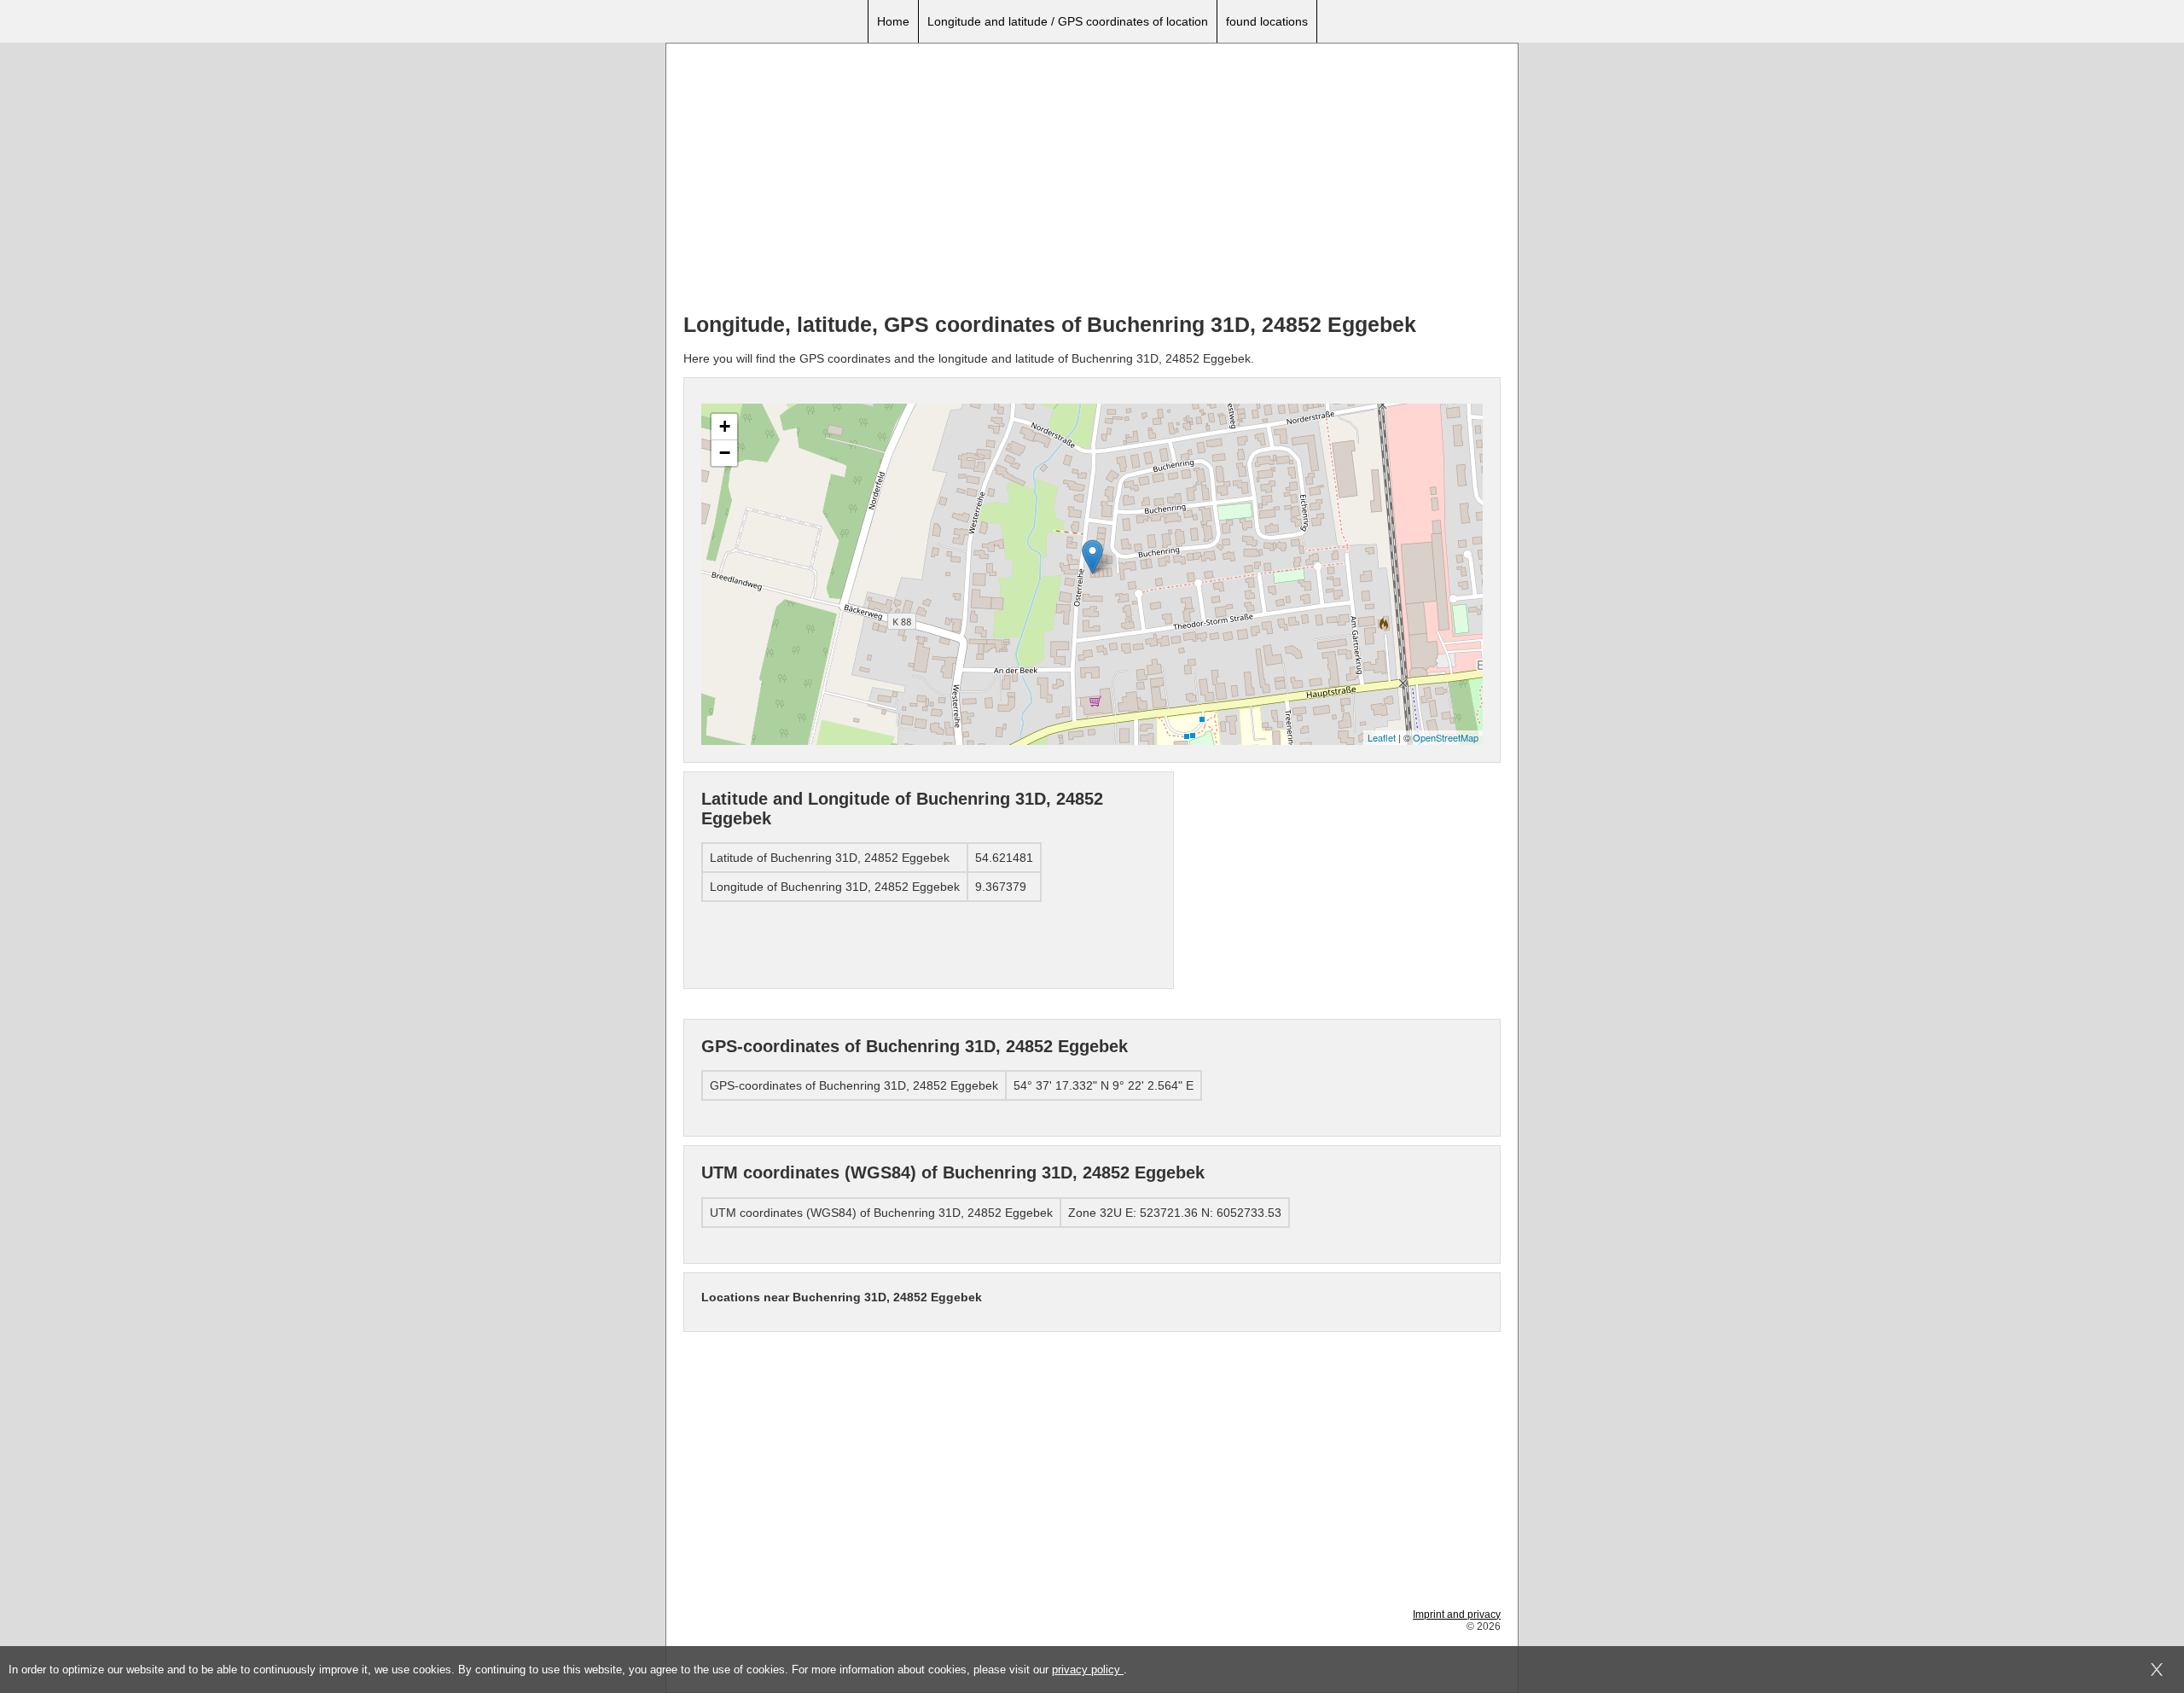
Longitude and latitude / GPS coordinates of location (1068, 21)
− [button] (725, 453)
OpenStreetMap (1446, 737)
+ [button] (725, 426)
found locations (1267, 21)
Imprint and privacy (1457, 1614)
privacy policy (1088, 1670)
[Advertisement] (1092, 180)
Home (893, 21)
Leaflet (1382, 737)
